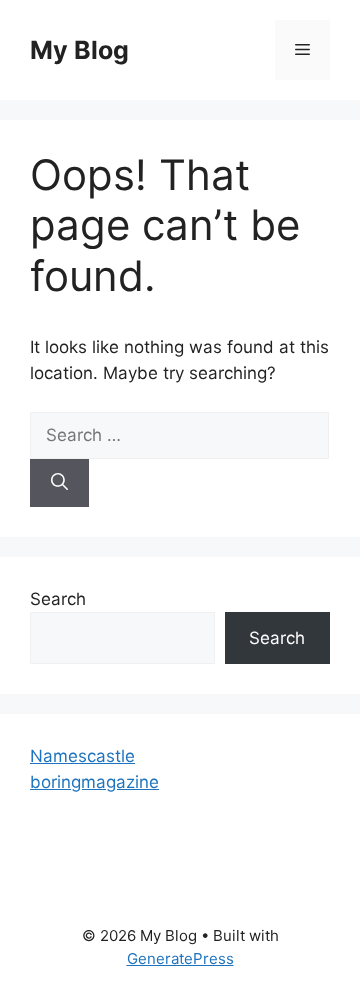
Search (58, 599)
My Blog (79, 50)
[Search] (59, 483)
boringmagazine (94, 782)
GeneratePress (180, 958)
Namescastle (82, 756)
